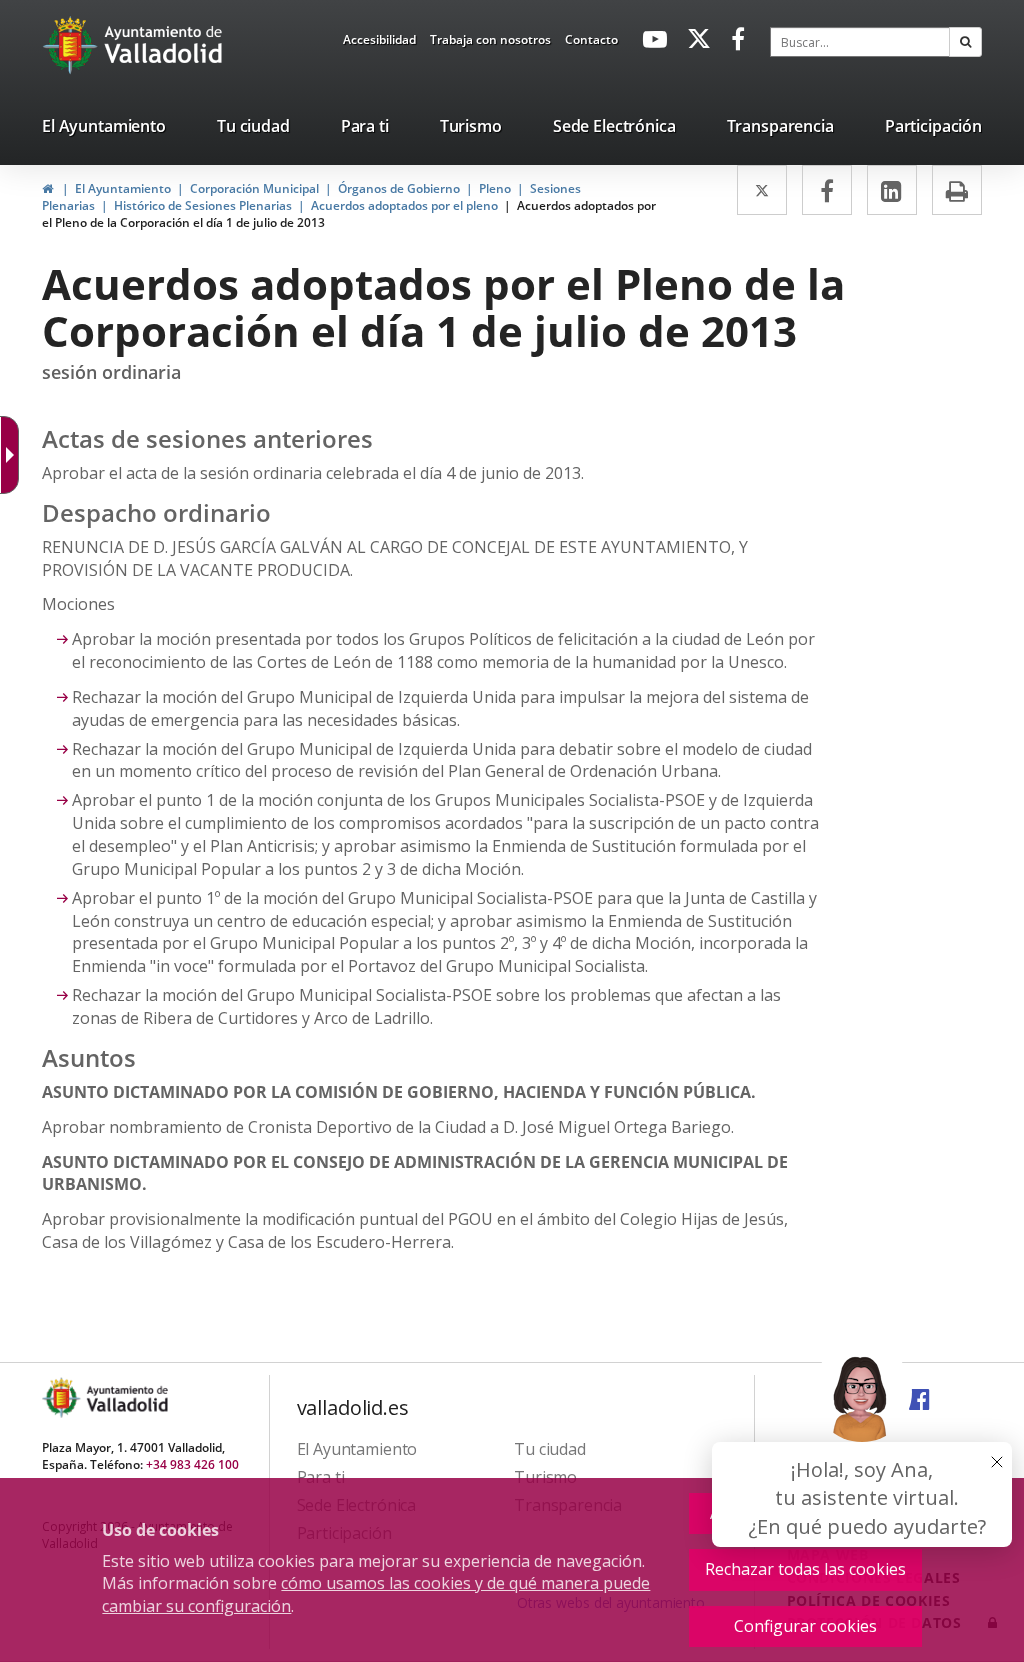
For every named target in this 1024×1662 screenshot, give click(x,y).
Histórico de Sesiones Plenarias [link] (203, 205)
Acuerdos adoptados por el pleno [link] (404, 205)
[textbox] (860, 42)
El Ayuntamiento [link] (123, 188)
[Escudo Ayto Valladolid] (63, 1397)
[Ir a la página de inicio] (72, 45)
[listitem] (104, 130)
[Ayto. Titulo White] (164, 45)
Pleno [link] (495, 188)
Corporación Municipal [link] (254, 188)
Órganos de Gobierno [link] (399, 188)
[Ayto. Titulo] (126, 1397)
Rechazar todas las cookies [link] (805, 1569)
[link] (379, 43)
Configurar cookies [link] (805, 1626)
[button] (965, 42)
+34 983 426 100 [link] (192, 1464)
